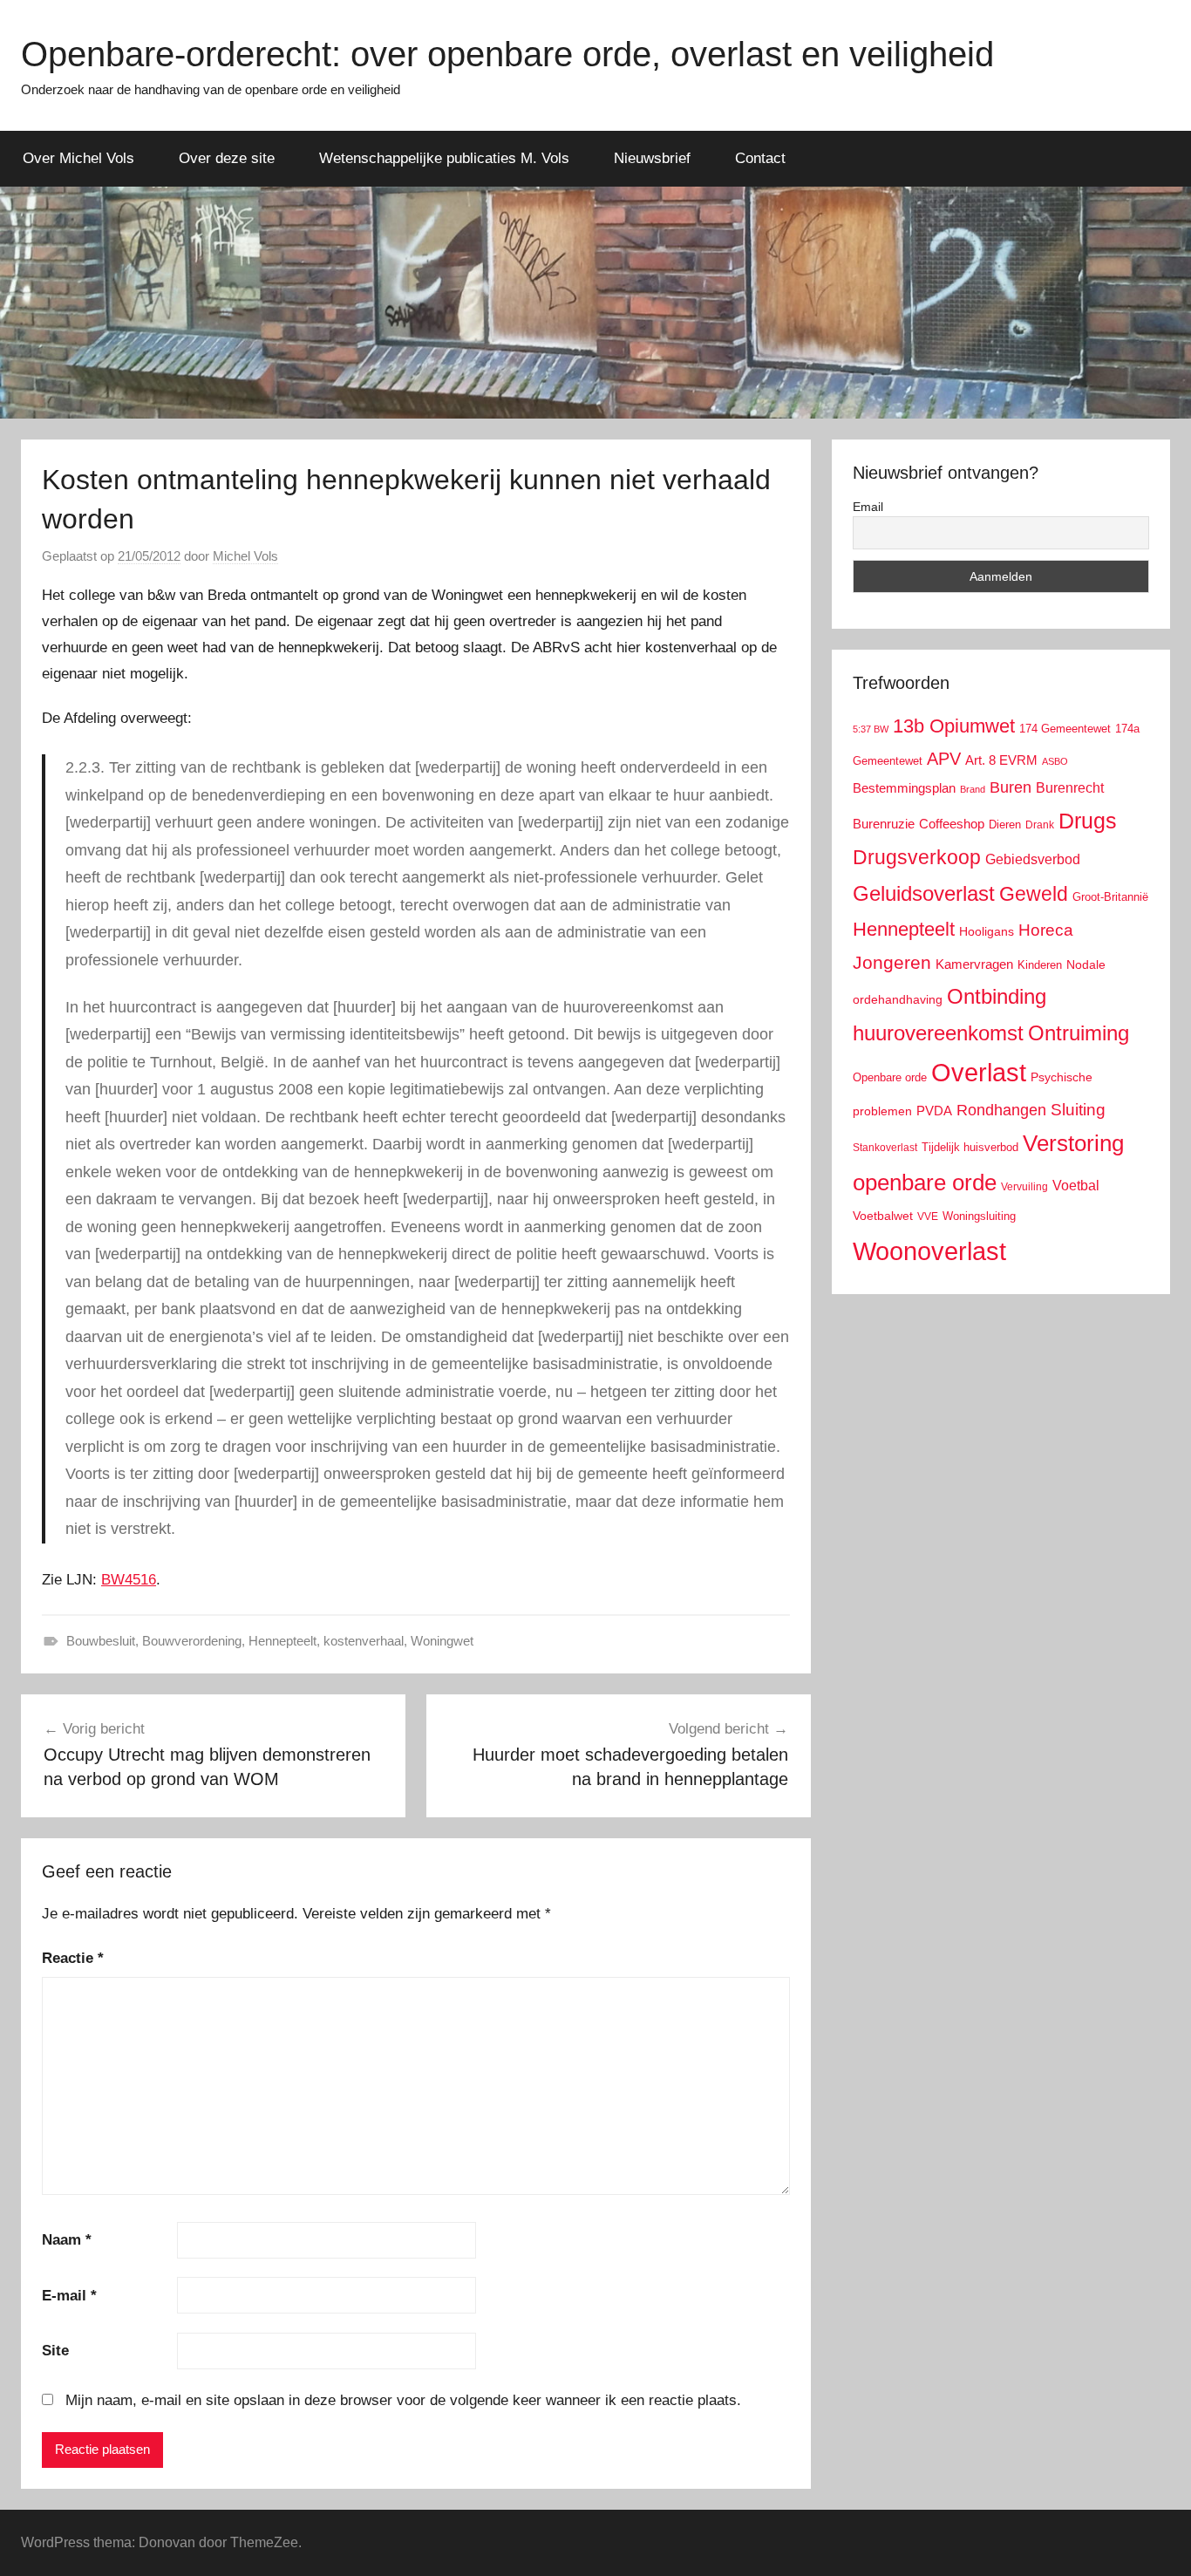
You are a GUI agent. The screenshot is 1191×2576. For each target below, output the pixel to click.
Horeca (1046, 930)
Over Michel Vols (78, 158)
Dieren (1005, 825)
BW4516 (129, 1580)
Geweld (1034, 894)
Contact (760, 158)
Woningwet (442, 1641)
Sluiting (1078, 1110)
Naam (67, 2240)
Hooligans (987, 931)
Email (868, 507)
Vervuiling (1024, 1187)
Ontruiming (1079, 1033)
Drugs (1088, 821)
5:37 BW (871, 729)
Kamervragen (974, 964)
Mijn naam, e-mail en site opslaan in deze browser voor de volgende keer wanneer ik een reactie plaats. (403, 2400)
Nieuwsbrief (652, 158)
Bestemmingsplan (904, 788)
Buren (1011, 787)
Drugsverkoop (917, 857)
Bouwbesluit (101, 1641)
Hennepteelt (282, 1641)
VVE (928, 1216)
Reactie (73, 1958)
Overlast (979, 1073)
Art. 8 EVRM (1001, 760)
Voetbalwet (883, 1216)
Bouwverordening (192, 1641)
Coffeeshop (952, 824)
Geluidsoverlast (924, 893)
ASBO (1055, 761)
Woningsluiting (979, 1216)
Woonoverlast (929, 1251)
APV (944, 759)
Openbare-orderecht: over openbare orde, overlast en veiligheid (507, 54)
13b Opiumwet (954, 726)
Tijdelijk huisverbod (970, 1148)
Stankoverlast (885, 1148)
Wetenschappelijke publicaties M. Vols (444, 158)
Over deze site (227, 158)
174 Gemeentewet (1065, 729)
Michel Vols (245, 556)
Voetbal (1076, 1186)
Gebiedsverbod (1033, 859)
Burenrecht (1070, 788)
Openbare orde (890, 1078)
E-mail (69, 2296)
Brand (973, 789)
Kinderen (1040, 965)
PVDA (934, 1111)
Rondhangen (1001, 1110)
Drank (1040, 825)
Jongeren (892, 962)
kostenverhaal (364, 1641)
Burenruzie (884, 824)
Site (55, 2351)
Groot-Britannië (1110, 897)
